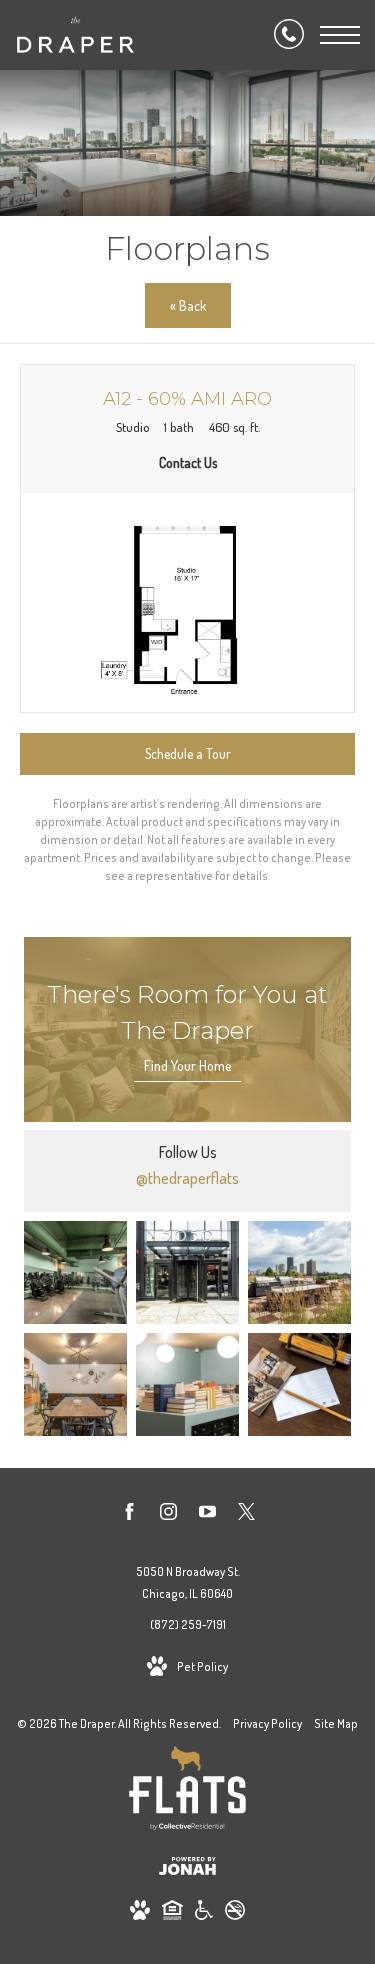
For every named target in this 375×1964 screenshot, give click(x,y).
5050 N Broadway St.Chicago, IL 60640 (188, 1582)
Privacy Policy (267, 1723)
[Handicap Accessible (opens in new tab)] (204, 1913)
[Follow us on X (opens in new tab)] (246, 1515)
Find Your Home (187, 1065)
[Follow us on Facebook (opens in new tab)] (129, 1515)
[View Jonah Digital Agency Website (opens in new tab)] (187, 1869)
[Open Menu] (340, 35)
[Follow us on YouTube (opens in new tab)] (207, 1515)
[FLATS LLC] (187, 1791)
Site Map (336, 1723)
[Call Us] (289, 35)
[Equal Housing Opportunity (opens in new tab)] (172, 1913)
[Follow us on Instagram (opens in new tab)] (168, 1515)
